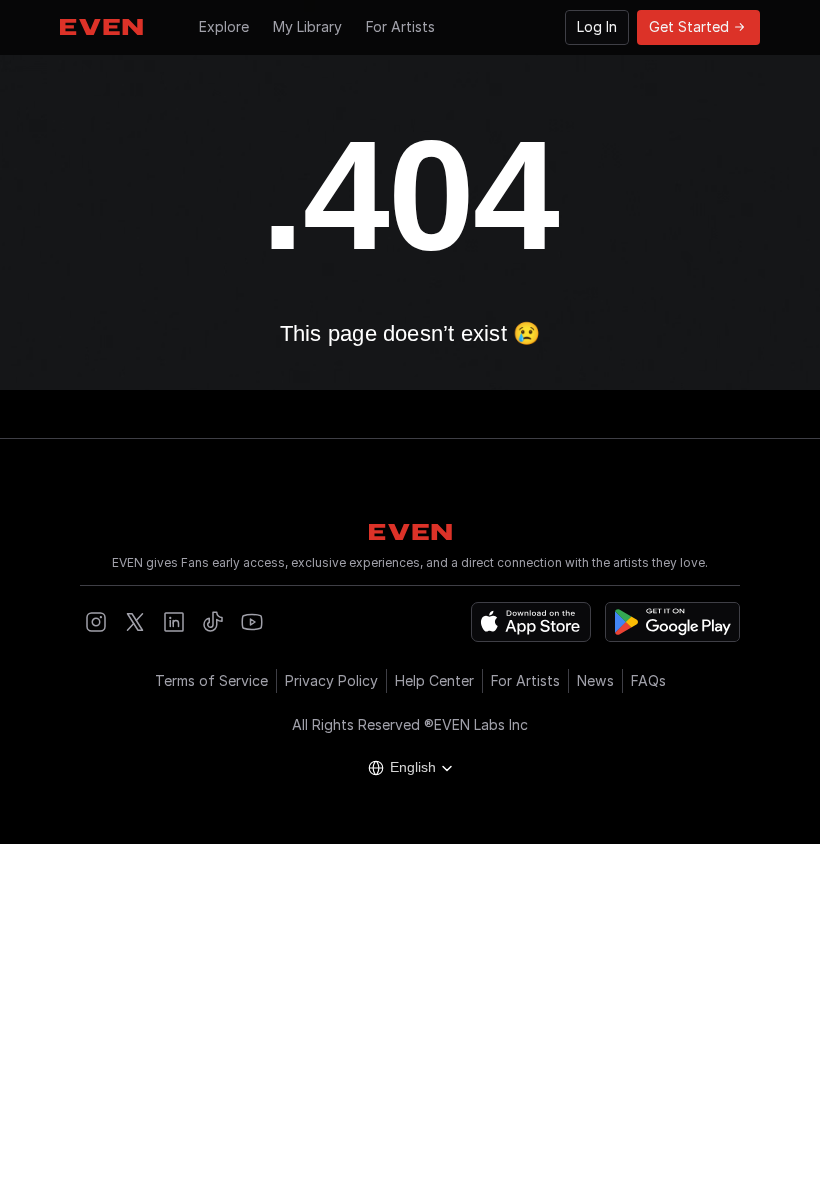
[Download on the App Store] (531, 622)
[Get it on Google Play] (672, 622)
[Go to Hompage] (101, 27)
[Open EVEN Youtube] (252, 622)
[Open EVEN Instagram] (96, 622)
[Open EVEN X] (135, 622)
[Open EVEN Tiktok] (213, 622)
